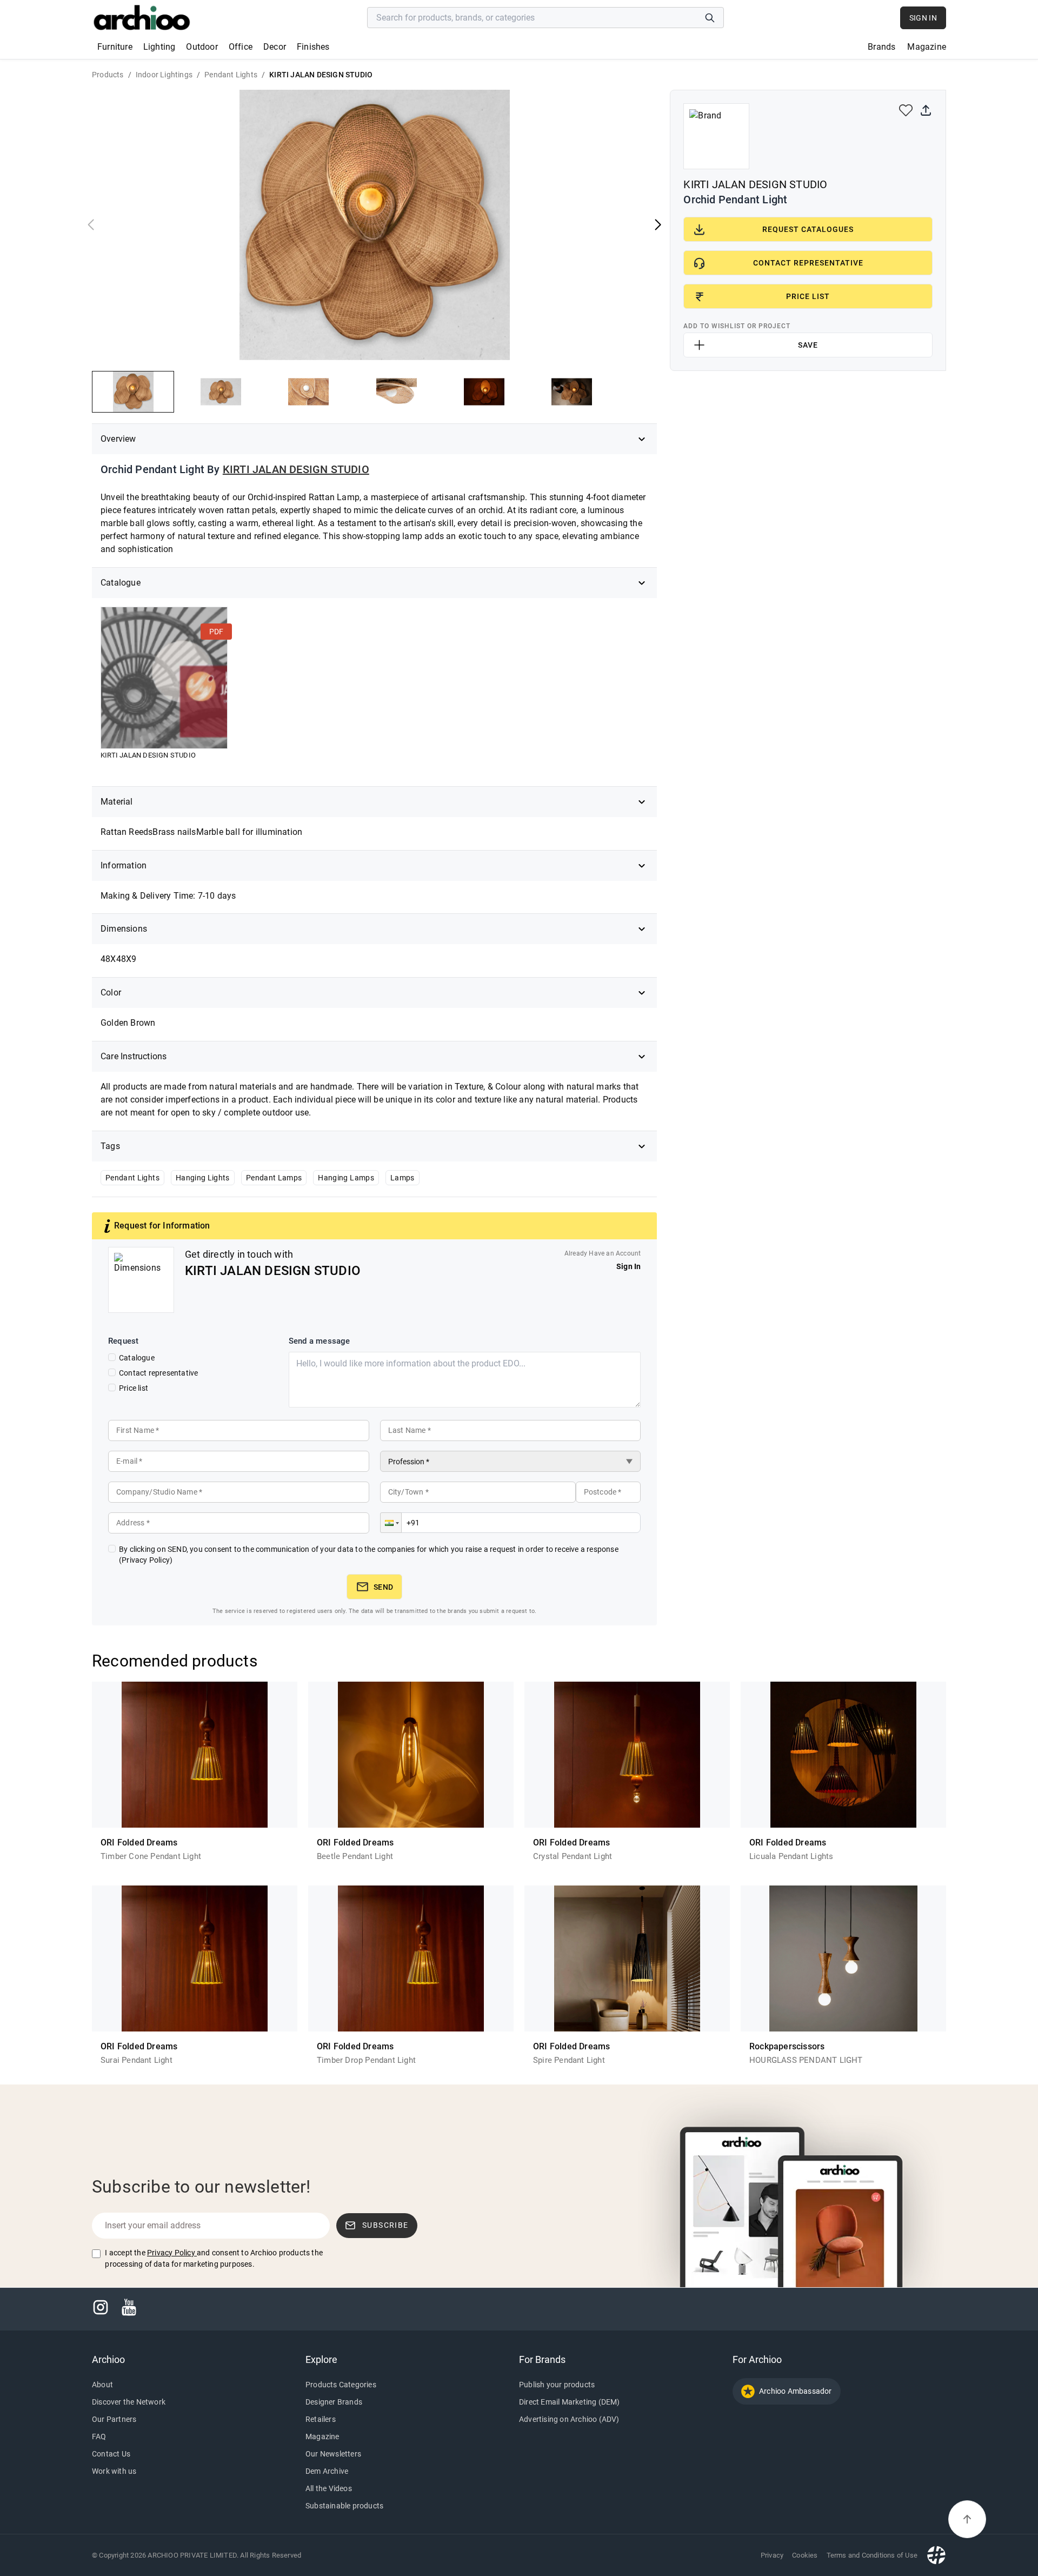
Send (383, 1587)
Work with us (114, 2471)
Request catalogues (808, 229)
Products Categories (341, 2385)
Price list (134, 1388)
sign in (923, 18)
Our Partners (114, 2419)
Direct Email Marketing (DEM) (570, 2402)
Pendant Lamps (274, 1178)
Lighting (159, 47)
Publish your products (557, 2385)
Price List (808, 296)
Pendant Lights (132, 1178)
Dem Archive (327, 2471)
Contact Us (111, 2454)
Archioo (108, 2359)
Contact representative (158, 1373)
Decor (275, 47)
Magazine (927, 47)
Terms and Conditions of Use (872, 2555)
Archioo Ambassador (796, 2391)
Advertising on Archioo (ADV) (569, 2419)
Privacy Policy (171, 2253)
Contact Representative (808, 263)
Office (241, 47)
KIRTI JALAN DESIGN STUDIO (296, 469)
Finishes (313, 47)
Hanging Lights (203, 1178)
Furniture (115, 47)
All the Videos (329, 2488)
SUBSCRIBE (385, 2225)
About (102, 2385)
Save (808, 345)
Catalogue (137, 1358)
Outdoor (202, 47)
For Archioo (757, 2359)
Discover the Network (129, 2402)
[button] (391, 1523)
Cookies (805, 2555)
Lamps (402, 1178)
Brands (881, 47)
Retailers (321, 2419)
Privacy (772, 2555)
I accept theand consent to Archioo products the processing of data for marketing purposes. (214, 2258)
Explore (321, 2359)
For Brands (542, 2359)
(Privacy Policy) (146, 1560)
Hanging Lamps (346, 1178)
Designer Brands (334, 2402)
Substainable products (344, 2506)
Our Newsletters (333, 2454)
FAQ (99, 2436)
